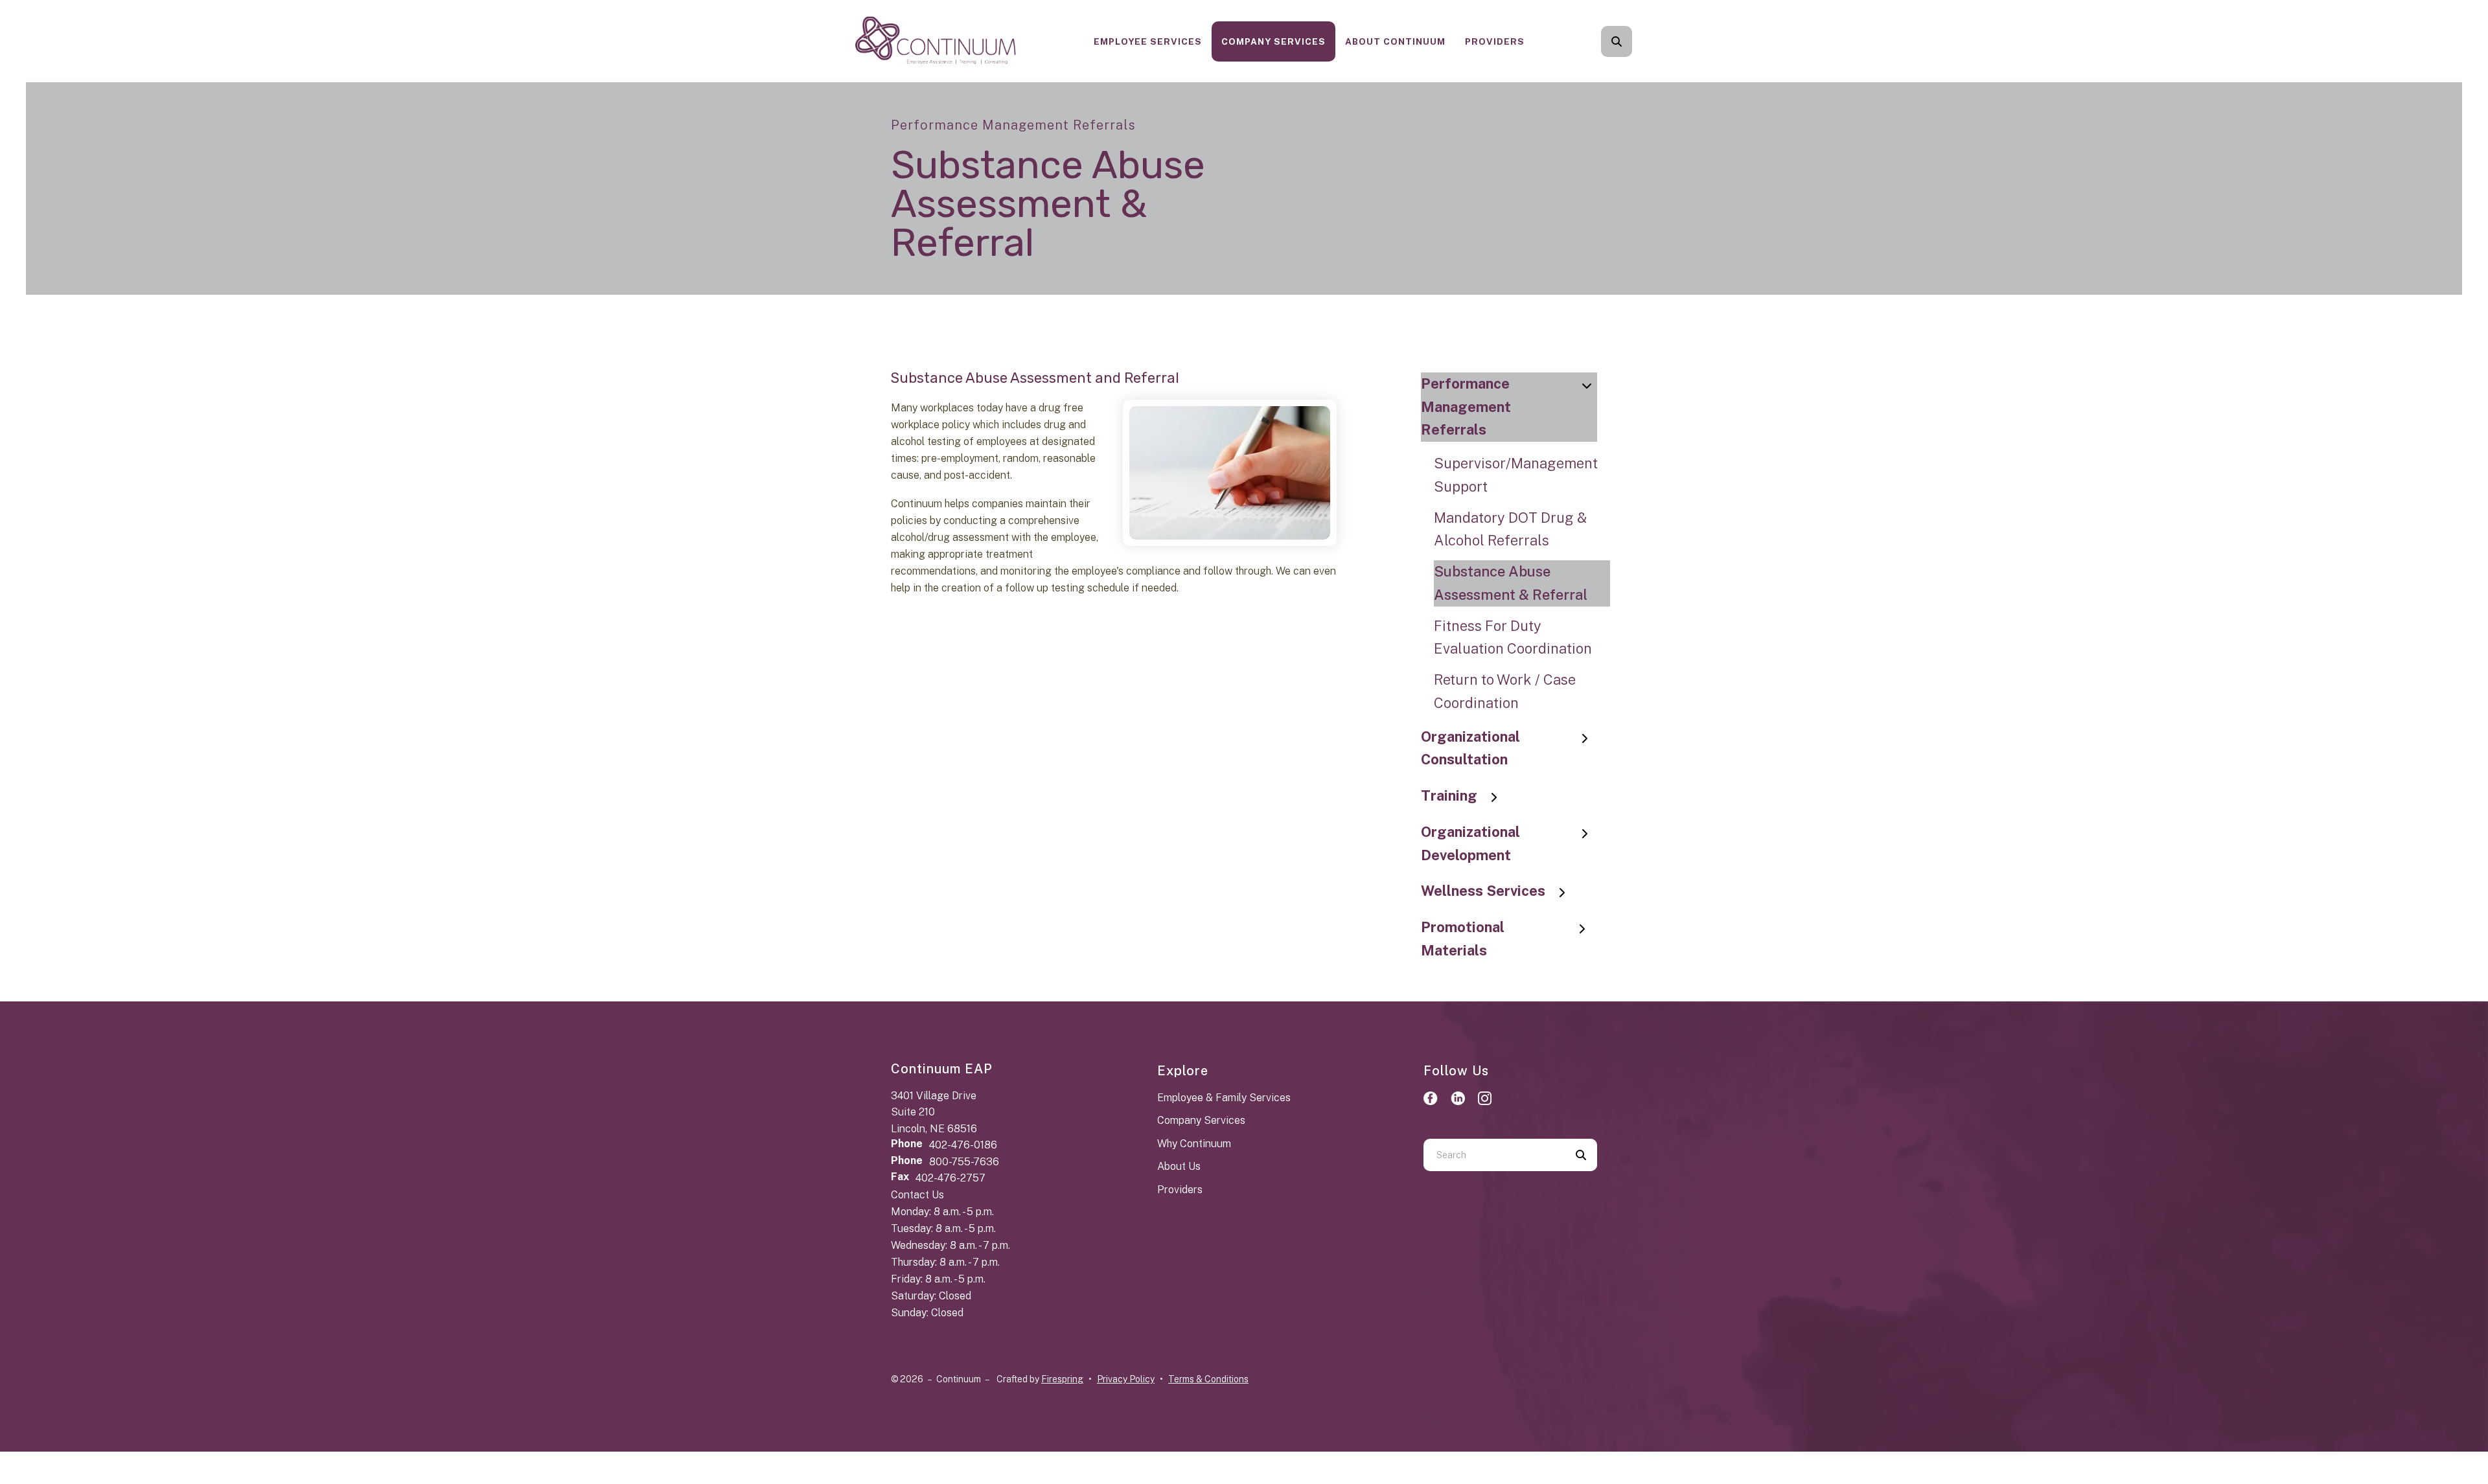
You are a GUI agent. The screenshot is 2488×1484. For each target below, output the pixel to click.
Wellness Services (1483, 891)
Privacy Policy (1126, 1379)
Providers (1495, 41)
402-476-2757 (950, 1178)
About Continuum (1395, 41)
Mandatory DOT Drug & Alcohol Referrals (1510, 529)
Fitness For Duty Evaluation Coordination (1513, 637)
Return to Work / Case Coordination (1505, 691)
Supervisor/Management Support (1516, 475)
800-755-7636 (964, 1162)
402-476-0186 (963, 1145)
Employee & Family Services (1224, 1098)
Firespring (1062, 1379)
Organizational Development (1470, 843)
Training (1449, 795)
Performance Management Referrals (1466, 407)
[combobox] (1634, 41)
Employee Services (1148, 41)
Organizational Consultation (1470, 748)
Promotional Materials (1463, 939)
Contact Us (917, 1195)
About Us (1179, 1166)
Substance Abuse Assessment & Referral (1511, 583)
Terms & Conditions (1208, 1379)
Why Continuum (1194, 1144)
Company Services (1273, 41)
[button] (1617, 41)
